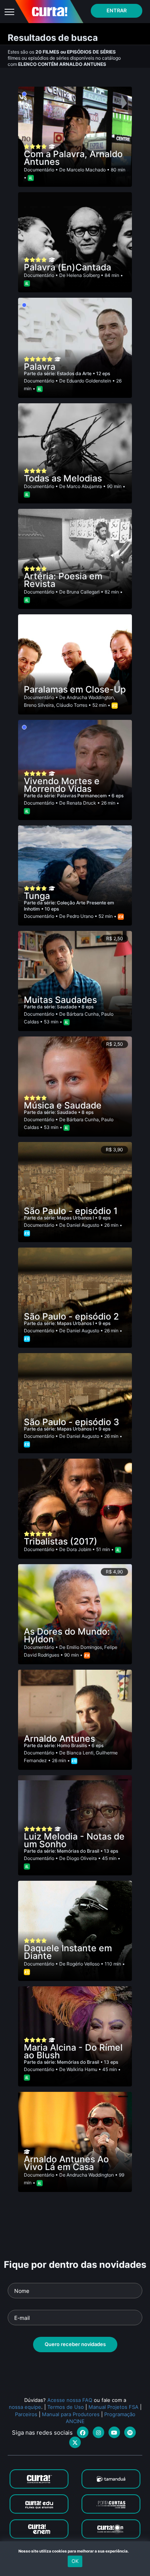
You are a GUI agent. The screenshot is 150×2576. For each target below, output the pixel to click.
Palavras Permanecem (82, 796)
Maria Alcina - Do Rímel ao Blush (73, 2051)
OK (75, 2561)
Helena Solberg (83, 275)
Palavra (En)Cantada (67, 267)
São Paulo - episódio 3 (72, 1422)
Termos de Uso (66, 2407)
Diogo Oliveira (82, 1858)
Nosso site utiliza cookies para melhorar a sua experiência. (75, 2551)
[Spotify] (130, 2432)
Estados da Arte (75, 373)
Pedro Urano (80, 916)
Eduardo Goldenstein (89, 381)
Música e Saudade (63, 1105)
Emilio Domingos (84, 1647)
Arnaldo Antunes (59, 1739)
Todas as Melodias (63, 478)
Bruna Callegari (83, 592)
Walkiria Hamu (82, 2069)
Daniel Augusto (83, 1225)
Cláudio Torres (72, 705)
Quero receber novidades (75, 2344)
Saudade (67, 1007)
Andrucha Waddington (90, 697)
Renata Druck (81, 803)
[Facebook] (83, 2432)
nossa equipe (25, 2407)
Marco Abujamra (84, 486)
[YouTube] (114, 2432)
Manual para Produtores (71, 2414)
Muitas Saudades (60, 1000)
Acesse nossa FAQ (70, 2400)
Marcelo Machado (86, 170)
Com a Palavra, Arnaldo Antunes (73, 158)
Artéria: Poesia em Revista (63, 580)
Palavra (40, 367)
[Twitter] (75, 2442)
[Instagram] (98, 2432)
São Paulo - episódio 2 (71, 1317)
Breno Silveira (39, 705)
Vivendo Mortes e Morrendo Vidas (62, 785)
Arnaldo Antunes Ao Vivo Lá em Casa (66, 2163)
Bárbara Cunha (83, 1014)
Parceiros (26, 2414)
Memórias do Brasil (79, 1851)
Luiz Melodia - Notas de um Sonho (74, 1840)
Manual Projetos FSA (113, 2407)
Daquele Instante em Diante (68, 1952)
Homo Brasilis (72, 1745)
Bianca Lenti (80, 1753)
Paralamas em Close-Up (75, 689)
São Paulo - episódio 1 (71, 1211)
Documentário (39, 170)
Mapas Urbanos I (76, 1218)
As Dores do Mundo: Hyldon (67, 1635)
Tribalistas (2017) (61, 1541)
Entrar (117, 10)
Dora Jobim (79, 1549)
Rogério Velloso (83, 1964)
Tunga (37, 896)
